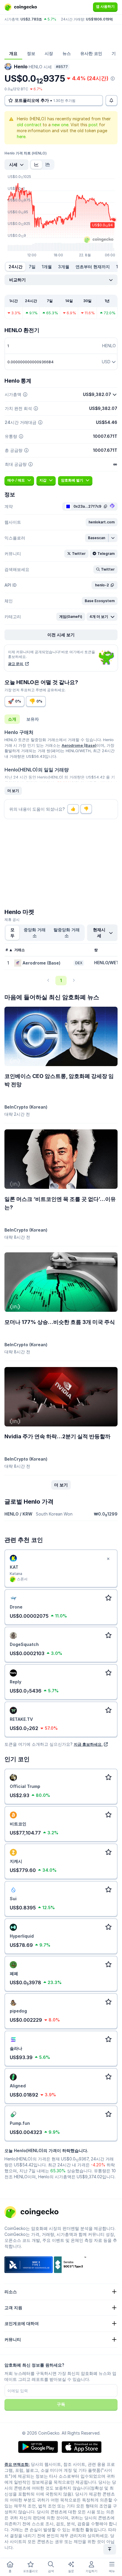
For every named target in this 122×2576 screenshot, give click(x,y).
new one (60, 125)
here (21, 136)
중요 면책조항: (17, 2464)
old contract (29, 125)
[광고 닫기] (108, 1559)
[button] (102, 522)
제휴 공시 (12, 920)
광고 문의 (16, 664)
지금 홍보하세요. (88, 1744)
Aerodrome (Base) (79, 745)
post (93, 125)
